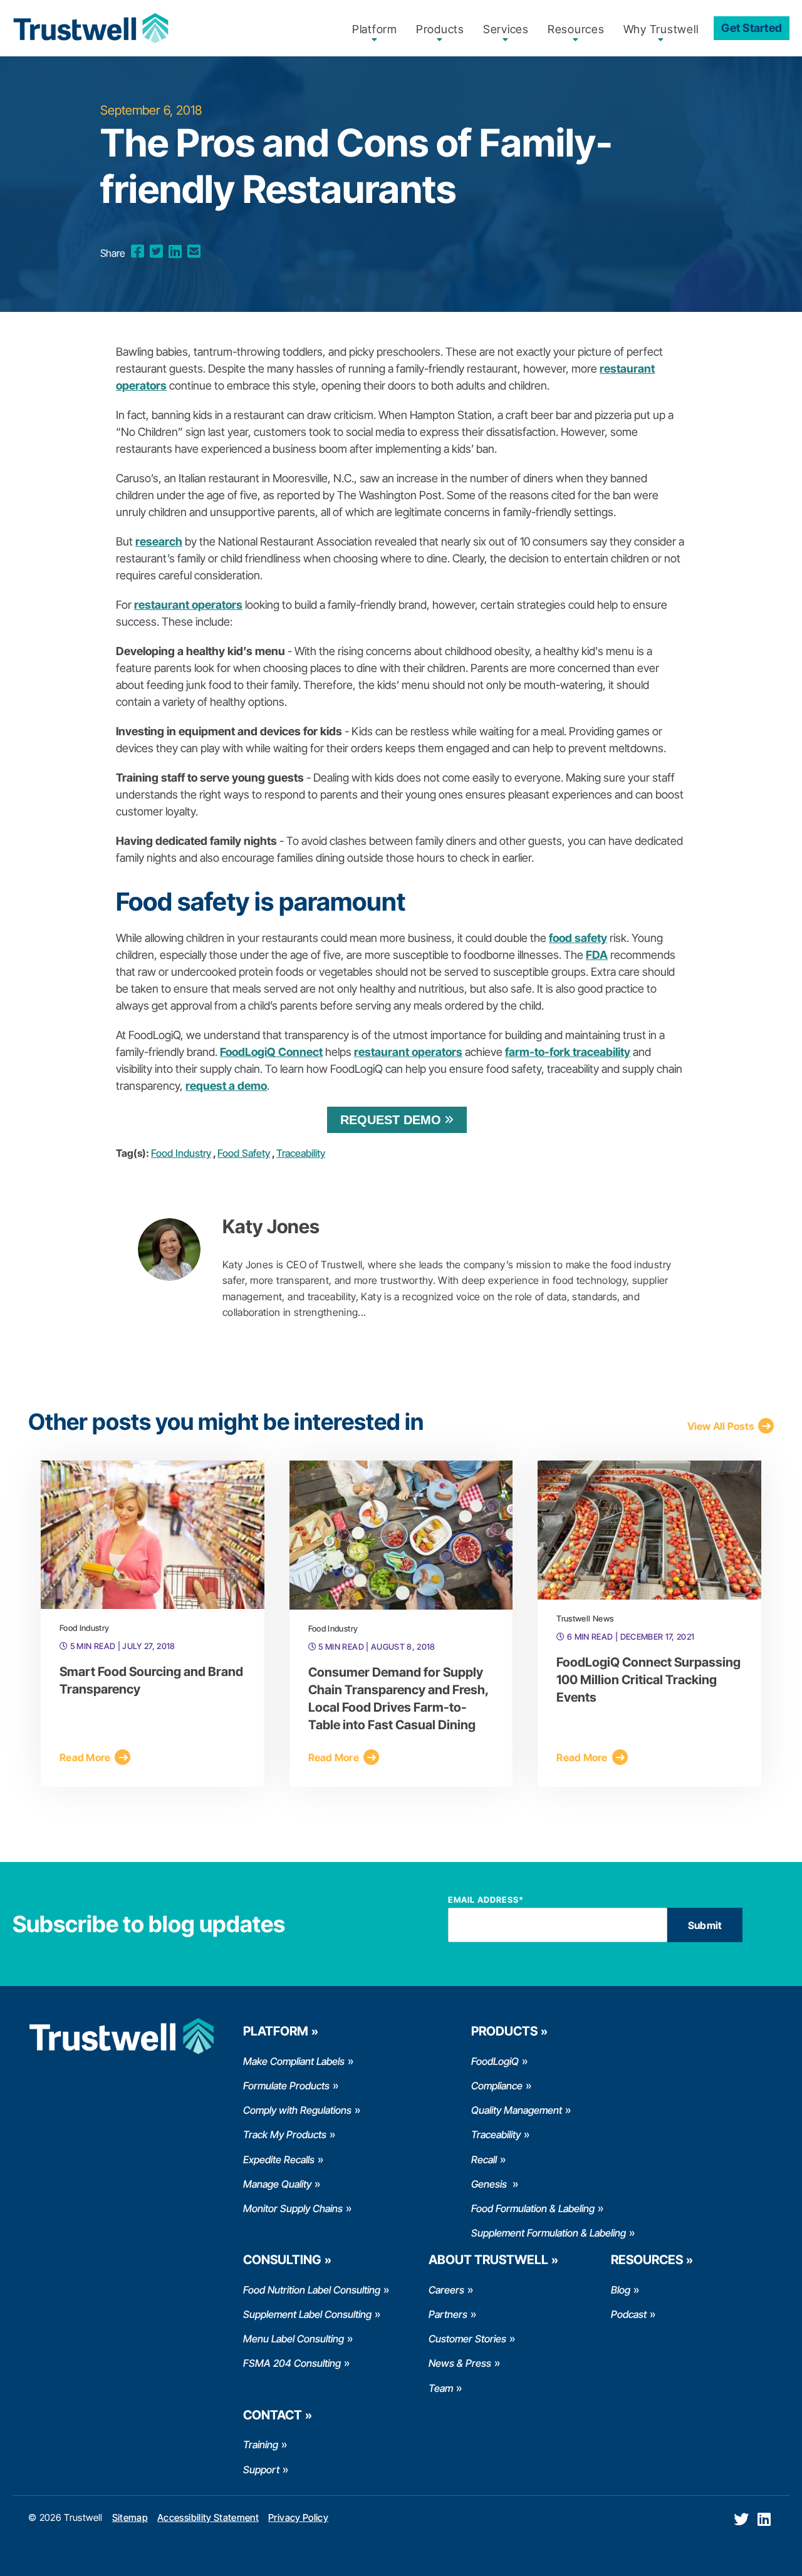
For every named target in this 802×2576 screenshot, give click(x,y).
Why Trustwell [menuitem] (661, 29)
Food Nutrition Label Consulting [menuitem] (312, 2290)
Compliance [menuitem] (497, 2086)
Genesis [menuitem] (490, 2184)
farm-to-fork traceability (568, 1052)
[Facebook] (138, 251)
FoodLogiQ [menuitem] (495, 2061)
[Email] (194, 251)
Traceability (301, 1153)
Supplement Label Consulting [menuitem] (307, 2314)
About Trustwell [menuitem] (488, 2260)
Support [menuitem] (261, 2470)
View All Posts (721, 1426)
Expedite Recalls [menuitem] (279, 2160)
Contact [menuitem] (273, 2415)
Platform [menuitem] (375, 29)
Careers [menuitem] (446, 2290)
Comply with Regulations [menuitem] (297, 2110)
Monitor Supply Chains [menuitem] (293, 2208)
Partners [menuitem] (448, 2314)
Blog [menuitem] (621, 2290)
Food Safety (244, 1153)
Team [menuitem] (441, 2388)
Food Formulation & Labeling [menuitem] (533, 2208)
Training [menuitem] (261, 2444)
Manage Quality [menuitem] (277, 2184)
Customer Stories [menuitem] (467, 2339)
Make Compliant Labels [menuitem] (294, 2061)
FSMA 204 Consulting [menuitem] (292, 2363)
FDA (597, 955)
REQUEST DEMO (391, 1120)
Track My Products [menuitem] (285, 2134)
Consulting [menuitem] (282, 2260)
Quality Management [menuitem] (517, 2110)
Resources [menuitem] (576, 29)
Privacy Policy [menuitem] (298, 2517)
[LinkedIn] (175, 251)
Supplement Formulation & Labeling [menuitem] (549, 2233)
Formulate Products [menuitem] (286, 2086)
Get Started (752, 28)
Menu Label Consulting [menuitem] (294, 2339)
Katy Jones (271, 1226)
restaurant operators (408, 1052)
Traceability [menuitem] (496, 2134)
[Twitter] (156, 251)
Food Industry (181, 1153)
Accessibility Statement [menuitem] (208, 2517)
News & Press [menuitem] (460, 2363)
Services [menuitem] (506, 29)
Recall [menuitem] (484, 2160)
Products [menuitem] (440, 29)
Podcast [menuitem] (629, 2314)
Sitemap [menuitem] (130, 2517)
